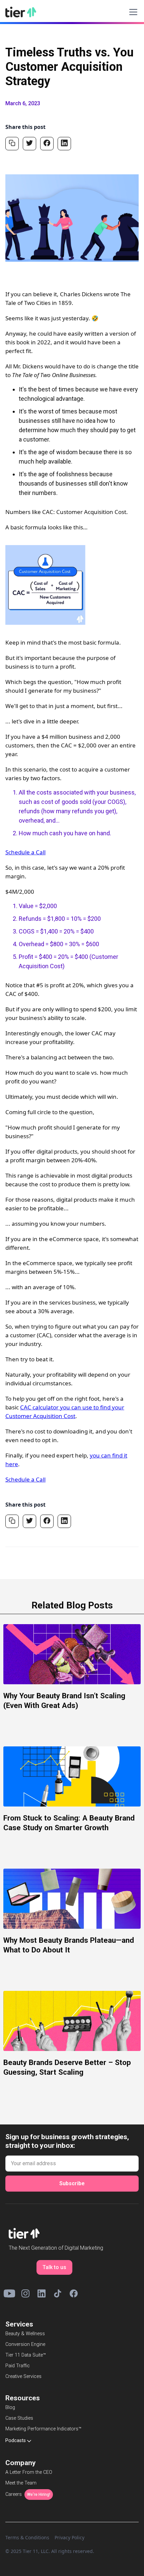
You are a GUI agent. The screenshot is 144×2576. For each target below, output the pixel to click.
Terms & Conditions (27, 2537)
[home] (21, 12)
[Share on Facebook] (47, 144)
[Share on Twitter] (29, 144)
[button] (132, 12)
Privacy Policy (69, 2537)
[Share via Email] (12, 144)
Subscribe (72, 2183)
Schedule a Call (25, 852)
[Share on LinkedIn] (64, 144)
